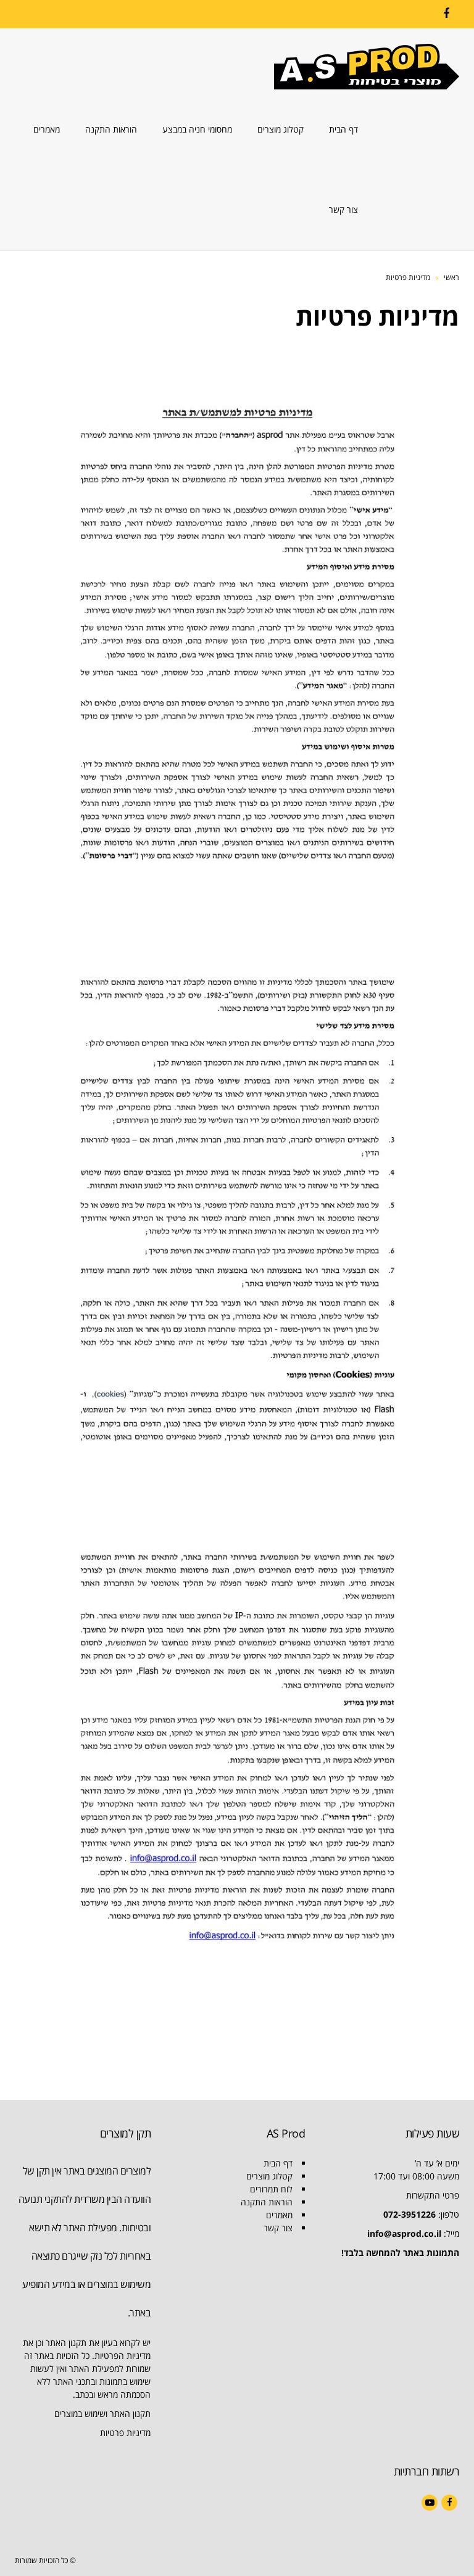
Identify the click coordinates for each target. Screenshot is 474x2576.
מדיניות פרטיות (125, 2433)
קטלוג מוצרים (269, 2176)
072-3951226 (410, 2214)
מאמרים (279, 2215)
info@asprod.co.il (404, 2233)
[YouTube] (430, 2503)
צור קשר (278, 2228)
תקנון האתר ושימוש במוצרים (102, 2413)
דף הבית (278, 2163)
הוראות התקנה (267, 2202)
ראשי (451, 277)
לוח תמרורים (271, 2189)
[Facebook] (446, 14)
